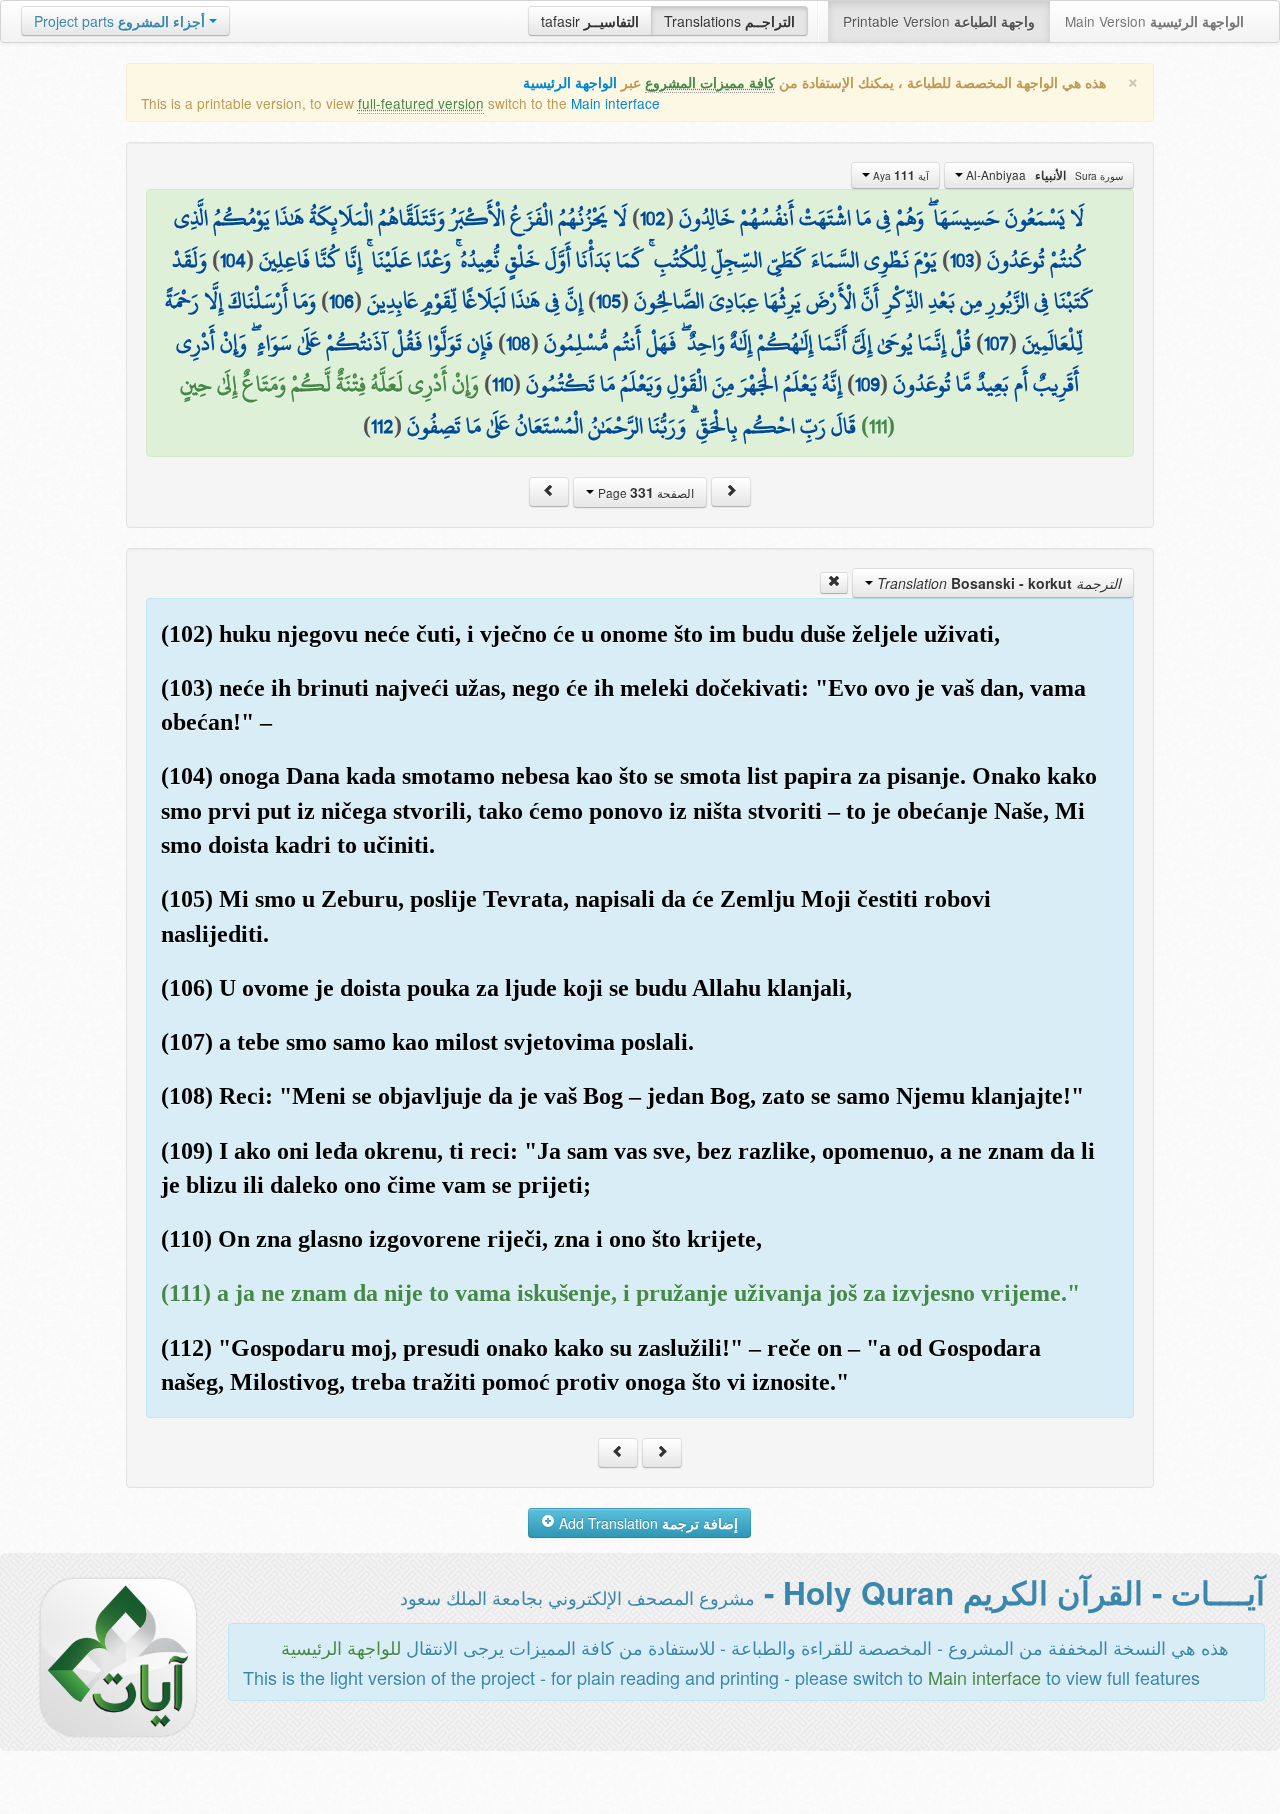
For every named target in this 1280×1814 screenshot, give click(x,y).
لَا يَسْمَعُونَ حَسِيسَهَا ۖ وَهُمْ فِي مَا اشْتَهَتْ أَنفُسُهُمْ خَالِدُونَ (881, 218)
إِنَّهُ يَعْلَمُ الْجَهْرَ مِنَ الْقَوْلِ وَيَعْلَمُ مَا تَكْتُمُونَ (684, 384)
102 (653, 218)
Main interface (615, 103)
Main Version (1154, 21)
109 (867, 384)
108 (518, 343)
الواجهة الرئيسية (570, 82)
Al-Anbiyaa (1043, 175)
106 (341, 301)
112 (382, 426)
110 (502, 384)
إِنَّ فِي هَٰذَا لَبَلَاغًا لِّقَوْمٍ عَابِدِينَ (475, 301)
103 (962, 260)
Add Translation (646, 1523)
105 (608, 301)
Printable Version (939, 21)
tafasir (590, 21)
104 (233, 260)
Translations (729, 21)
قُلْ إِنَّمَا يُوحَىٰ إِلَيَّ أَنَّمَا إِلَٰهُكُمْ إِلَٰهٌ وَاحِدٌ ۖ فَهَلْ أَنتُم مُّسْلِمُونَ (757, 343)
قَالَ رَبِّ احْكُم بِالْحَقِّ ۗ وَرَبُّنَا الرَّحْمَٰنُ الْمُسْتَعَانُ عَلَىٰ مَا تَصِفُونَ (631, 426)
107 (996, 343)
